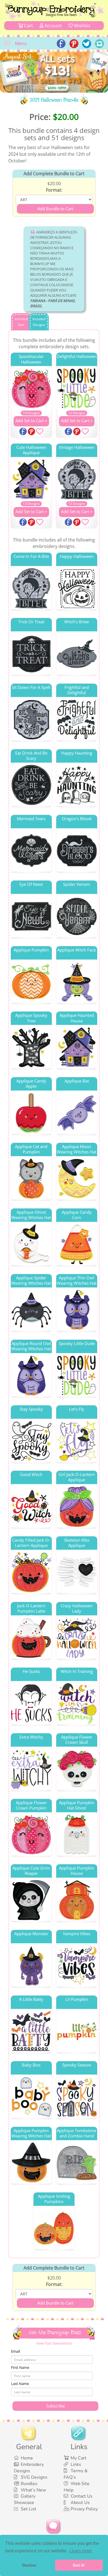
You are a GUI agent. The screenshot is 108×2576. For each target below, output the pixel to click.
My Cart (79, 2458)
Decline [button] (29, 2565)
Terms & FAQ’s (76, 2474)
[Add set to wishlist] (40, 432)
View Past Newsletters (54, 2343)
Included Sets (21, 322)
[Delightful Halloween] (77, 389)
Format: (54, 190)
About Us (80, 2503)
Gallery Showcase (25, 2499)
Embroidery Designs (29, 2468)
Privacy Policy (84, 2509)
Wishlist (82, 26)
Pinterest (32, 432)
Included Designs (39, 322)
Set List (29, 2509)
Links (76, 2464)
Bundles (29, 2484)
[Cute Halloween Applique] (31, 479)
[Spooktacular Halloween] (31, 389)
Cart (28, 26)
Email (16, 2351)
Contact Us (82, 2496)
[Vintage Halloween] (77, 479)
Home (27, 2458)
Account (53, 26)
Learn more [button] (81, 2551)
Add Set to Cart (30, 421)
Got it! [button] (79, 2565)
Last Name (20, 2384)
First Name (20, 2367)
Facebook (24, 432)
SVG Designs (34, 2477)
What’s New (33, 2490)
